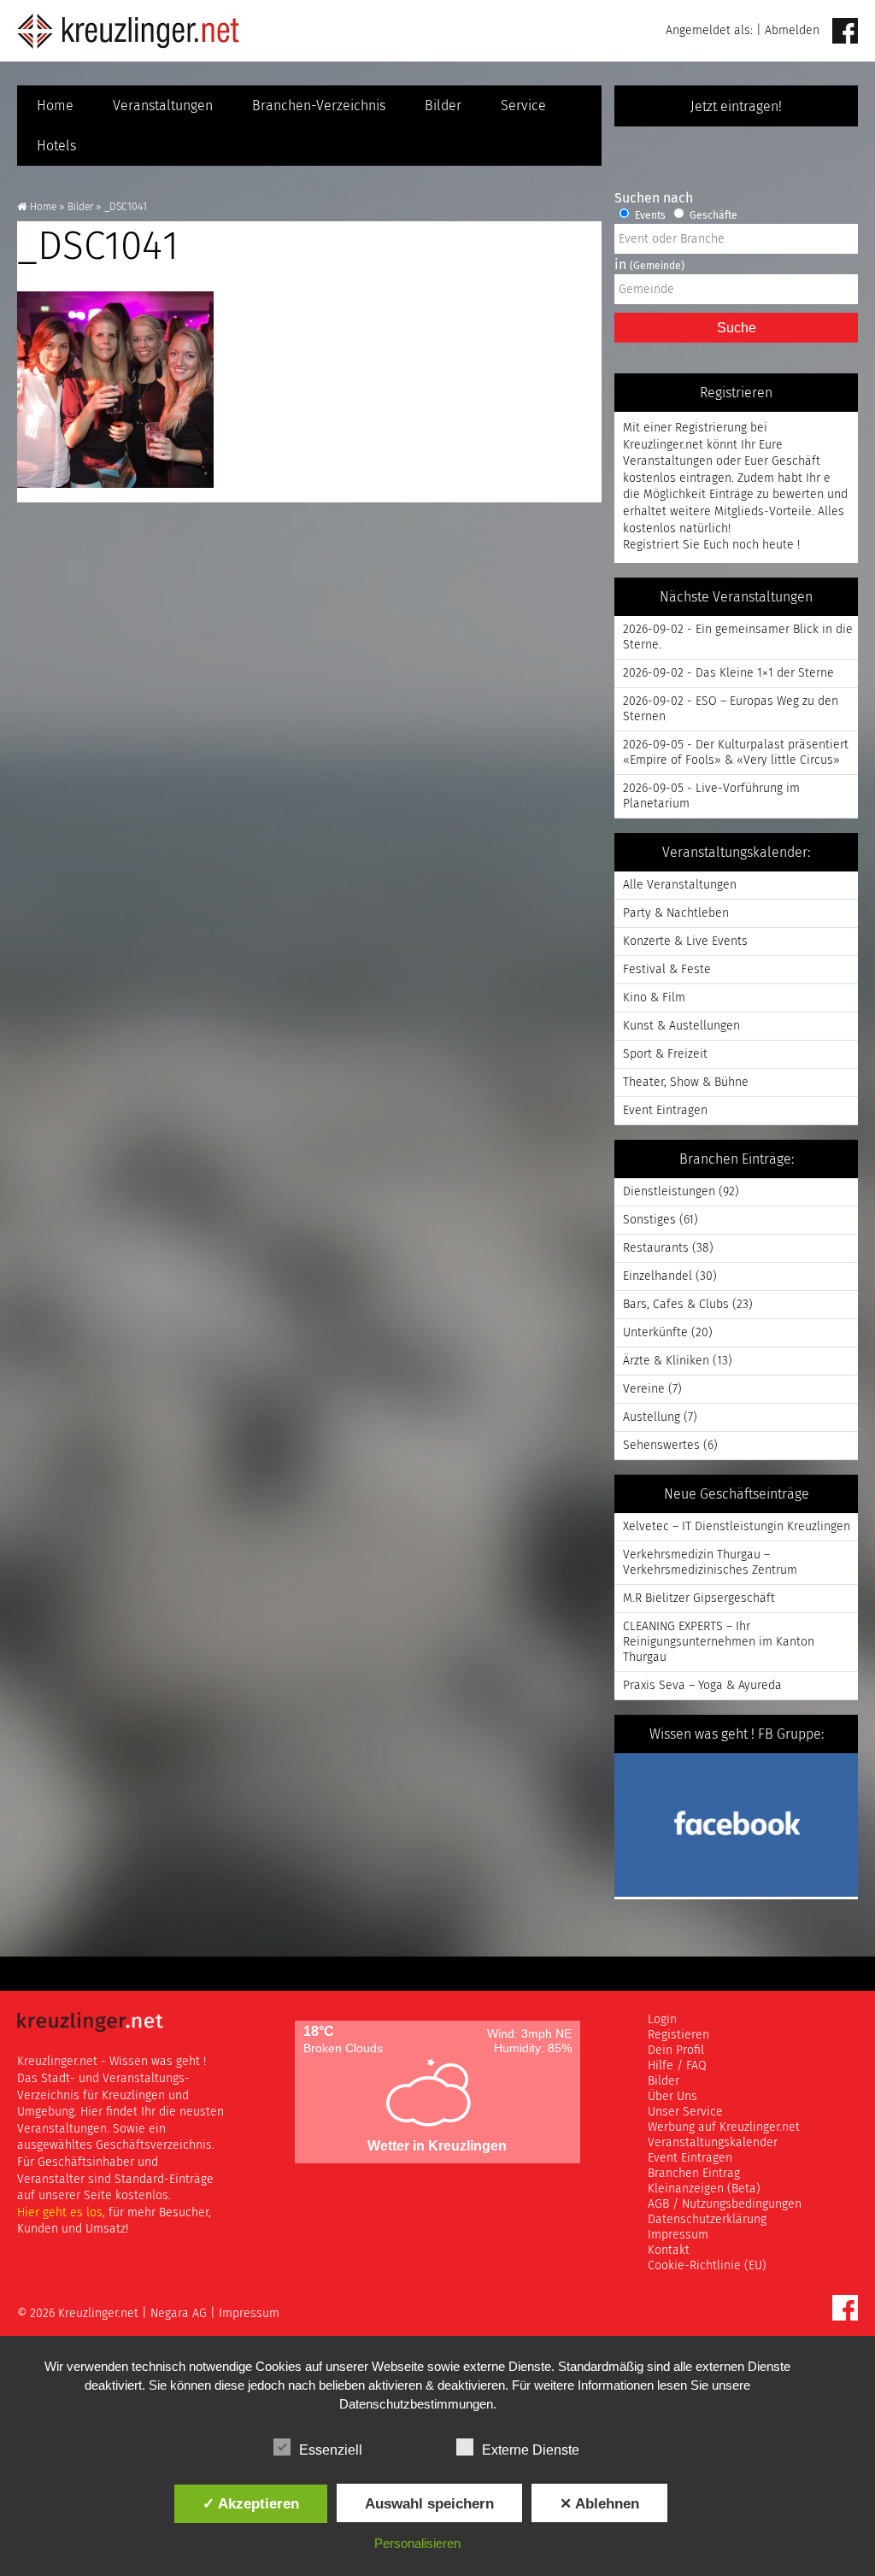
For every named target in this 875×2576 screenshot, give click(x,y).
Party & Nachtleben (676, 913)
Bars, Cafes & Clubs (676, 1305)
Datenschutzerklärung (707, 2220)
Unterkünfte (655, 1333)
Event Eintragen (665, 1111)
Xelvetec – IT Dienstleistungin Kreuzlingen (737, 1527)
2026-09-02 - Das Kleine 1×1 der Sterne (728, 673)
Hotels (56, 146)
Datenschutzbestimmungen (416, 2404)
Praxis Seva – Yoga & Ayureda (702, 1686)
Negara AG (179, 2314)
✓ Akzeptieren (251, 2503)
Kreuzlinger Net (128, 31)
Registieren (678, 2035)
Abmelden (792, 31)
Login (662, 2020)
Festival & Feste (667, 970)
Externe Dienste (531, 2450)
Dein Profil (676, 2051)
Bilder (443, 106)
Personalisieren (417, 2543)
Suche (737, 328)
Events (649, 216)
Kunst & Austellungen (681, 1026)
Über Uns (672, 2097)
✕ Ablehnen (599, 2503)
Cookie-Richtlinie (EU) (707, 2266)
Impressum (678, 2235)
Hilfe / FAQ (677, 2066)
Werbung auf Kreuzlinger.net (724, 2127)
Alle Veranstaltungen (680, 885)
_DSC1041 (98, 248)
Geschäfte (712, 216)
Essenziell (331, 2450)
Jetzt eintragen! (736, 107)
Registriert (651, 545)
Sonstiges (649, 1220)
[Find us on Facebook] (845, 32)
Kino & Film (654, 998)
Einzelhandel (658, 1276)
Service (523, 106)
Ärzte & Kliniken (666, 1361)
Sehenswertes (661, 1446)
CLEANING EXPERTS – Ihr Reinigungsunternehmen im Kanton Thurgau (719, 1642)
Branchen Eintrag (694, 2174)
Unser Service (685, 2112)
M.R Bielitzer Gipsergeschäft (699, 1599)
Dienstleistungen (669, 1192)
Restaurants (656, 1248)
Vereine (644, 1389)
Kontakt (669, 2250)
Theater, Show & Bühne (686, 1083)
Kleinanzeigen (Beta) (704, 2189)
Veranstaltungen (163, 106)
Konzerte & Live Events (685, 942)
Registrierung (711, 428)
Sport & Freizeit (665, 1054)
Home (55, 106)
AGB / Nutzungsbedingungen (725, 2204)
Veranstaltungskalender (713, 2143)
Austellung (652, 1417)
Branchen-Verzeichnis (319, 106)
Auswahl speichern (429, 2503)
